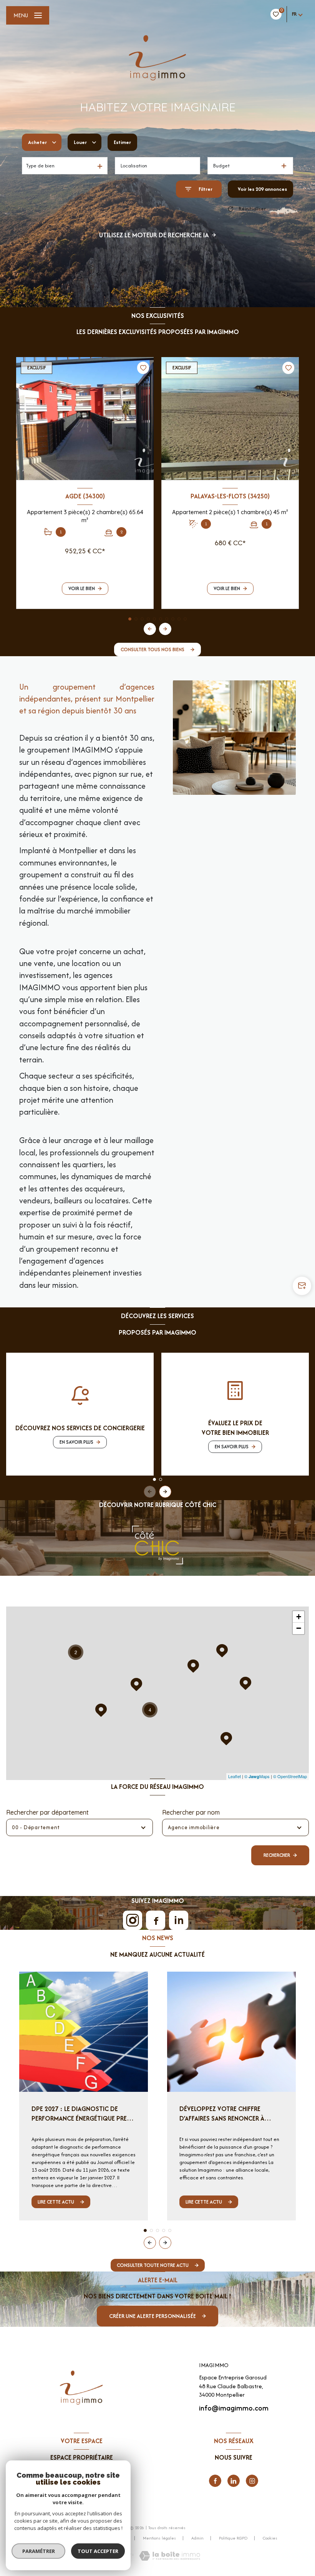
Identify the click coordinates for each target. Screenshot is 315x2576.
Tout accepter (98, 2551)
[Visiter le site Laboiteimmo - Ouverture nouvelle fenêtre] (170, 2556)
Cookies (270, 2538)
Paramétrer (39, 2551)
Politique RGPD (233, 2538)
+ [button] (299, 1617)
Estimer (122, 142)
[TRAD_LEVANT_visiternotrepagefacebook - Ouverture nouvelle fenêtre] (215, 2481)
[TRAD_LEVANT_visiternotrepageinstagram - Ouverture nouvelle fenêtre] (252, 2481)
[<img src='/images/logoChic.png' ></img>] (157, 1545)
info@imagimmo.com (234, 2408)
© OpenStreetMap (290, 1776)
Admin (197, 2538)
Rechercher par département (47, 1812)
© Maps (257, 1776)
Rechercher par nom (191, 1812)
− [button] (299, 1628)
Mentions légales (159, 2538)
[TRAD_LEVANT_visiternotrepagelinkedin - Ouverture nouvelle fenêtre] (234, 2481)
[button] (165, 629)
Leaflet (235, 1776)
